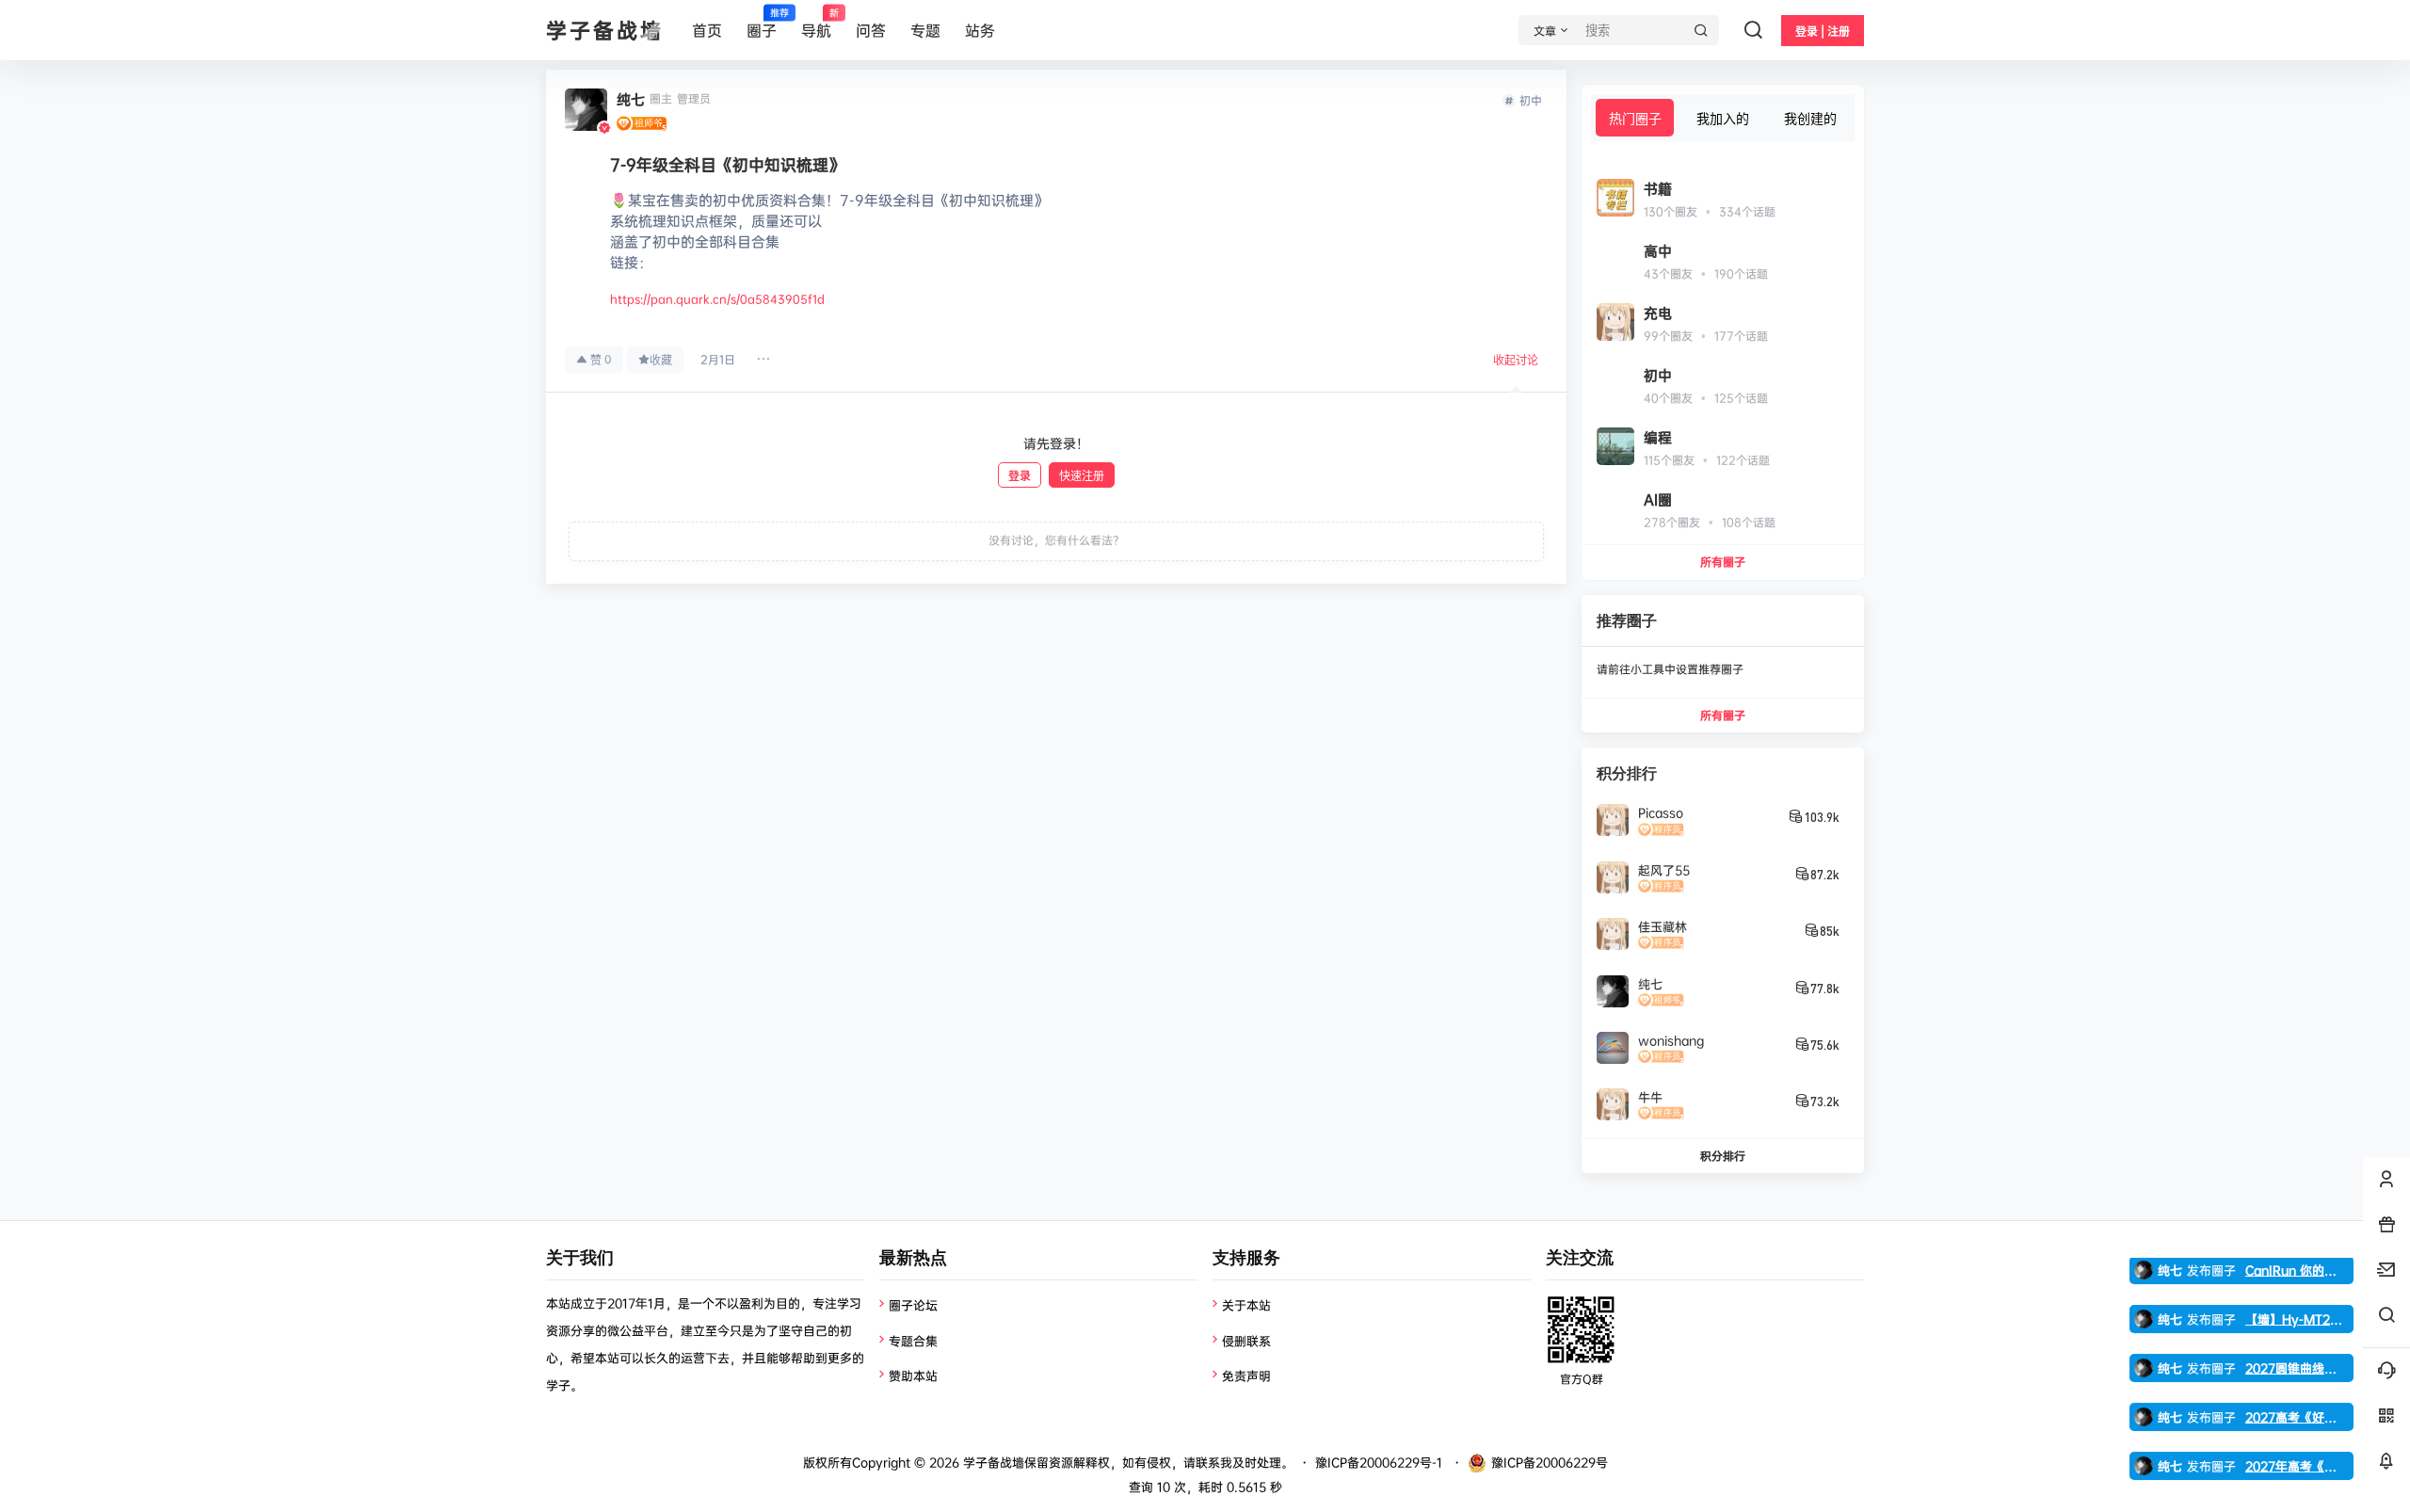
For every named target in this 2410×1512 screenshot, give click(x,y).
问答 (871, 30)
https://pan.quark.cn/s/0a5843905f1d (717, 299)
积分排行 (1723, 1156)
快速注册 (1082, 476)
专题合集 (913, 1341)
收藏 (661, 360)
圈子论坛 (913, 1305)
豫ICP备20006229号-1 (1379, 1462)
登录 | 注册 (1823, 32)
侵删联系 (1246, 1341)
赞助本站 (913, 1375)
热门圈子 (1635, 118)
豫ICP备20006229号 (1550, 1462)
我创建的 (1810, 118)
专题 (925, 30)
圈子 (762, 24)
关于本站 (1246, 1305)
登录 (1020, 476)
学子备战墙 (992, 1462)
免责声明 (1246, 1375)
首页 (707, 30)
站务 (980, 30)
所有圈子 (1723, 562)
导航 (816, 24)
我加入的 (1723, 118)
